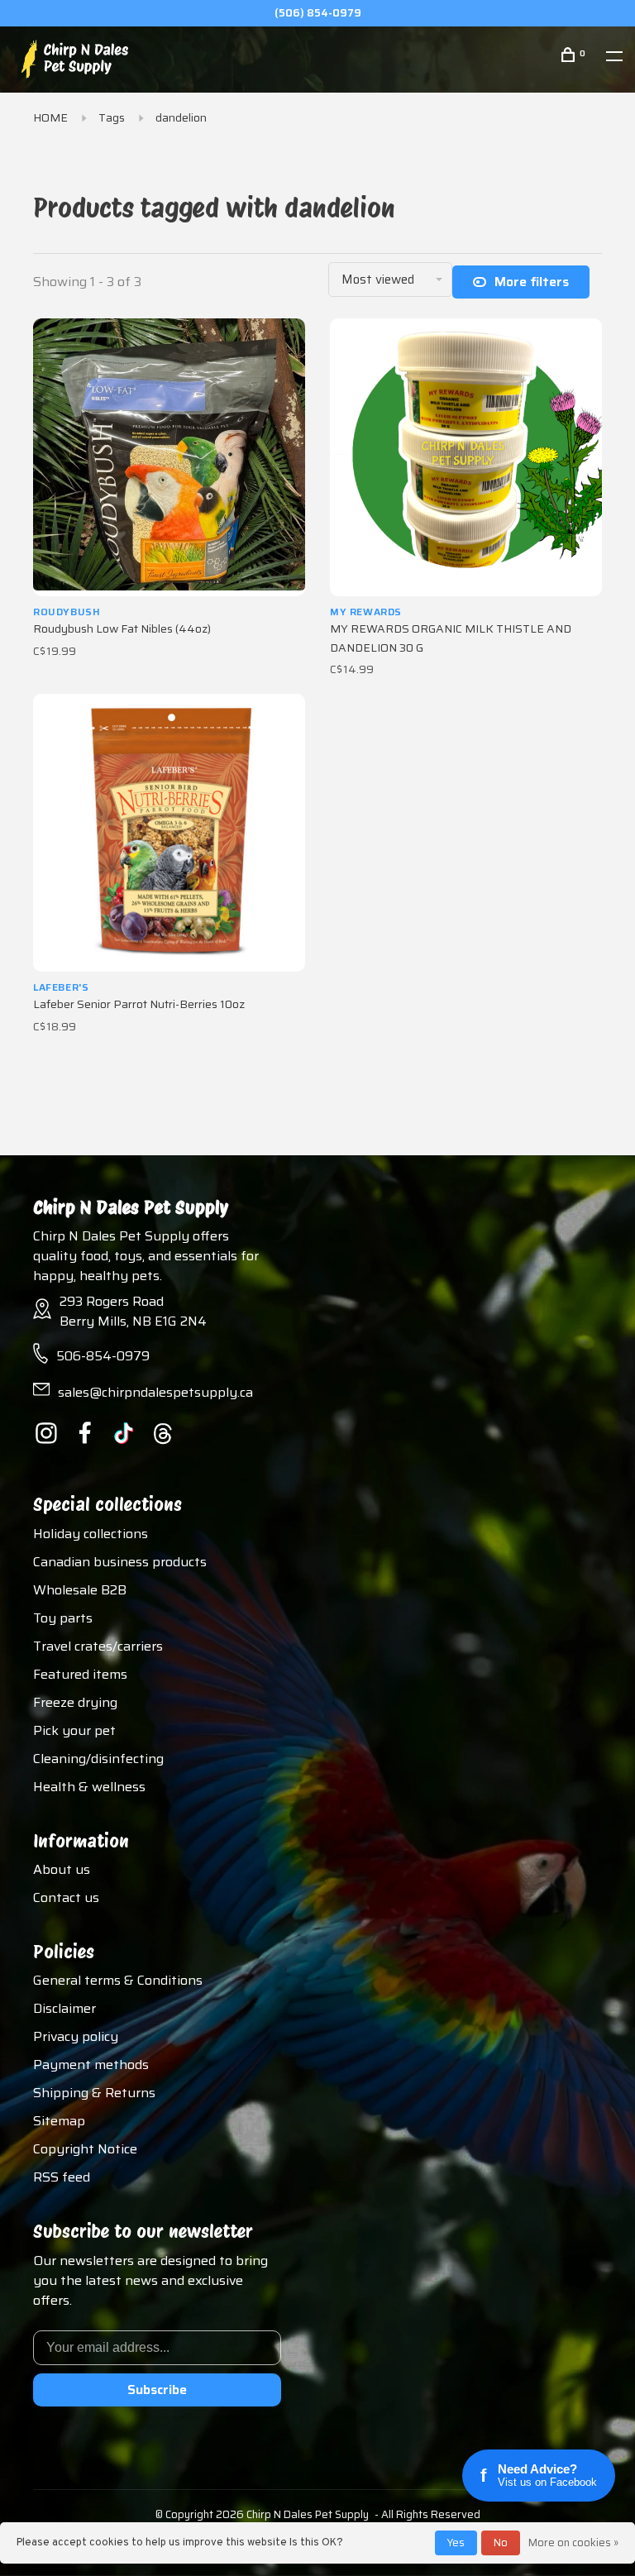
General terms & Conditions (118, 1980)
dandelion (181, 117)
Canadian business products (120, 1562)
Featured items (80, 1674)
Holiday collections (91, 1534)
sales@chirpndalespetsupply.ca (155, 1392)
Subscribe (157, 2390)
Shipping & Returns (94, 2093)
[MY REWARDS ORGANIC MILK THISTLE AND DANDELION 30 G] (466, 457)
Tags (112, 117)
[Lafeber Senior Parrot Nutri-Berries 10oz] (169, 833)
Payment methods (91, 2065)
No (501, 2543)
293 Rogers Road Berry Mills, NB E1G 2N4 (133, 1311)
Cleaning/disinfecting (98, 1759)
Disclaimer (64, 2008)
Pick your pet (74, 1730)
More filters (532, 282)
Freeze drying (75, 1702)
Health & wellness (89, 1787)
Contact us (66, 1897)
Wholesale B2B (80, 1590)
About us (62, 1869)
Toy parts (63, 1618)
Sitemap (59, 2121)
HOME (50, 117)
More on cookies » (573, 2543)
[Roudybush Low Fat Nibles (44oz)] (169, 457)
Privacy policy (76, 2036)
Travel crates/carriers (98, 1646)
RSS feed (62, 2177)
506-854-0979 (103, 1356)
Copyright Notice (85, 2149)
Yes (456, 2543)
